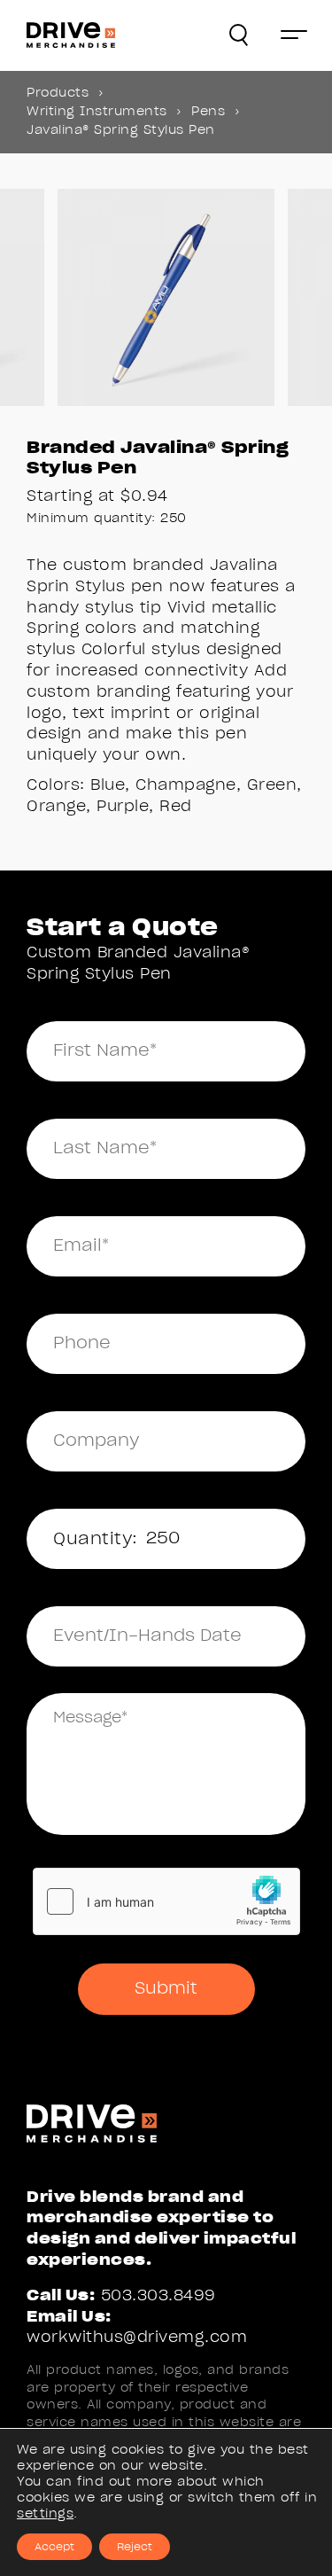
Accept (54, 2547)
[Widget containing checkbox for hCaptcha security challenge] (166, 1901)
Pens (208, 112)
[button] (239, 35)
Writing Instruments (97, 112)
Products (58, 93)
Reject (135, 2547)
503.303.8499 (158, 2295)
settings (45, 2514)
